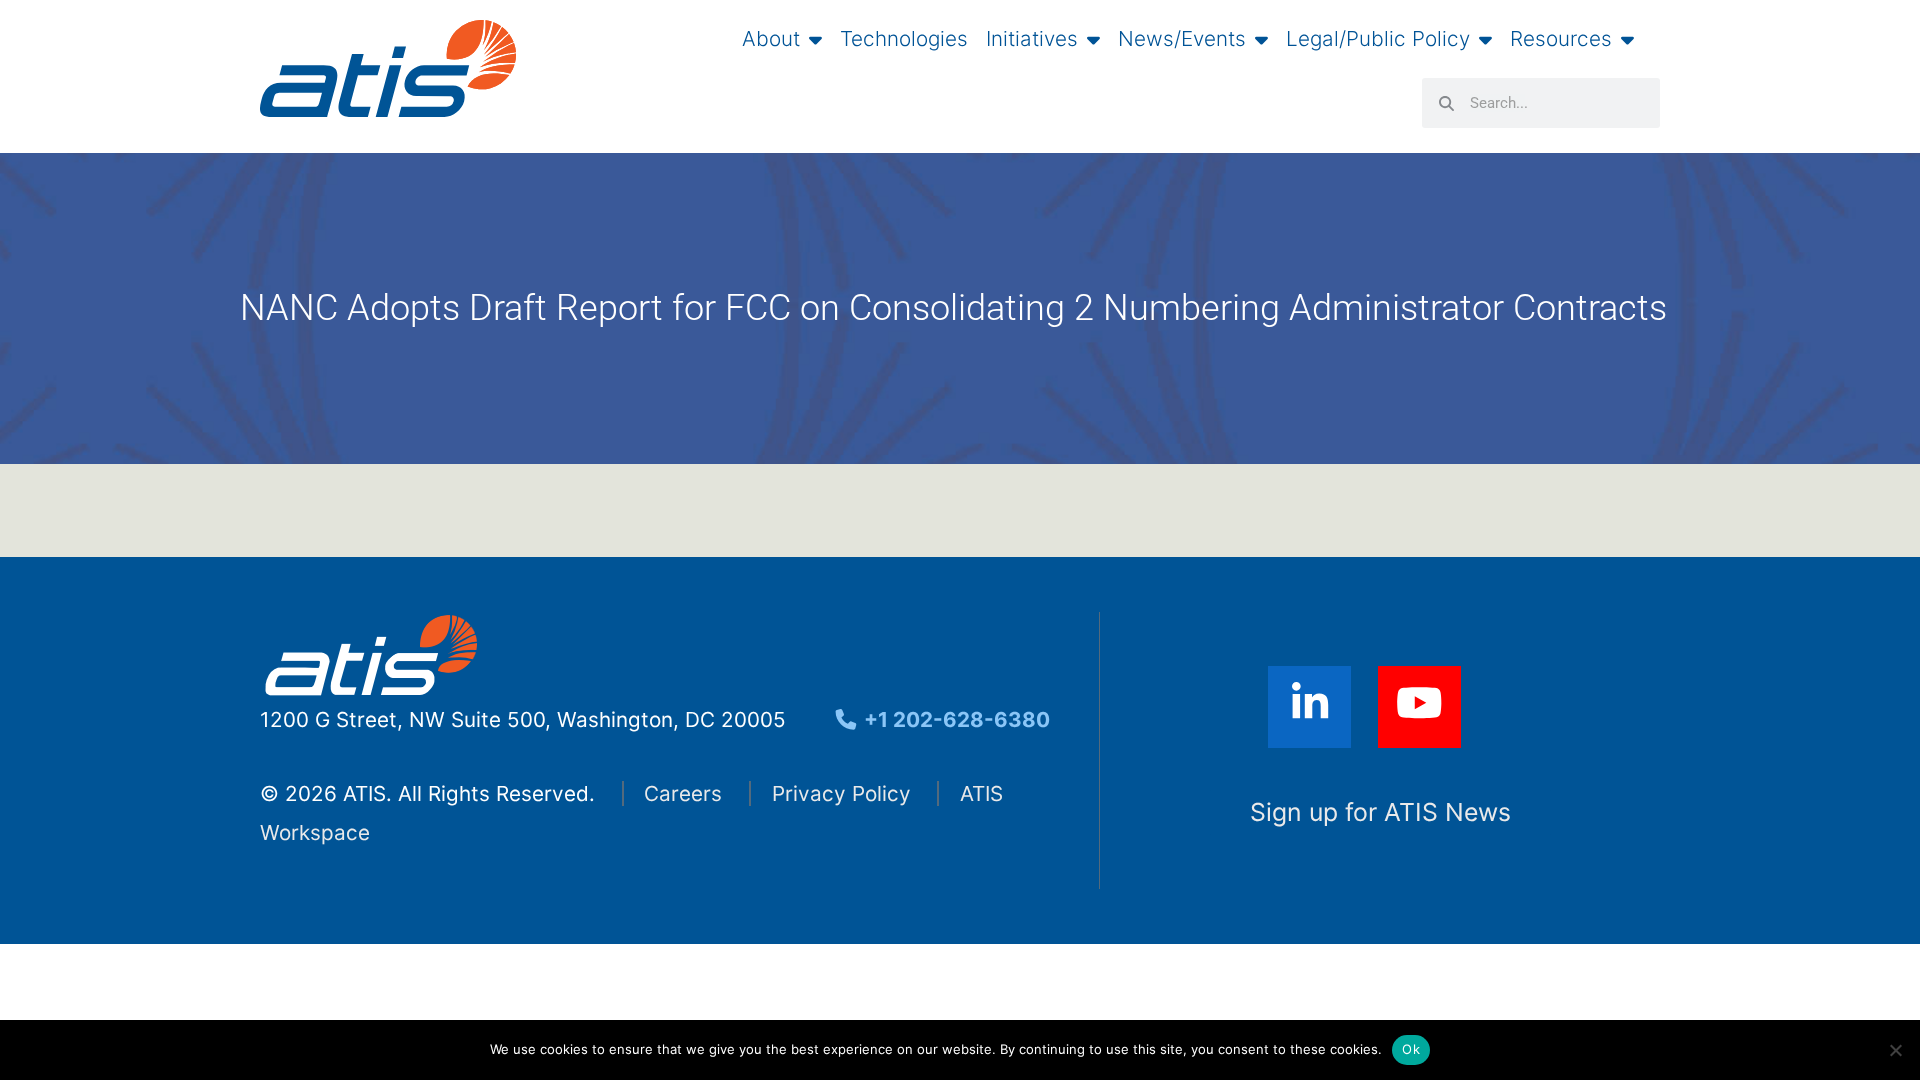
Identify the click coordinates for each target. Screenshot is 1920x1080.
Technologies (904, 39)
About (771, 39)
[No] (1895, 1050)
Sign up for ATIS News (1380, 812)
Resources (1561, 39)
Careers (683, 793)
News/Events (1182, 39)
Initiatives (1032, 39)
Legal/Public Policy (1378, 39)
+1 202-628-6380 (954, 719)
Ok (1411, 1049)
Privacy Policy (841, 793)
